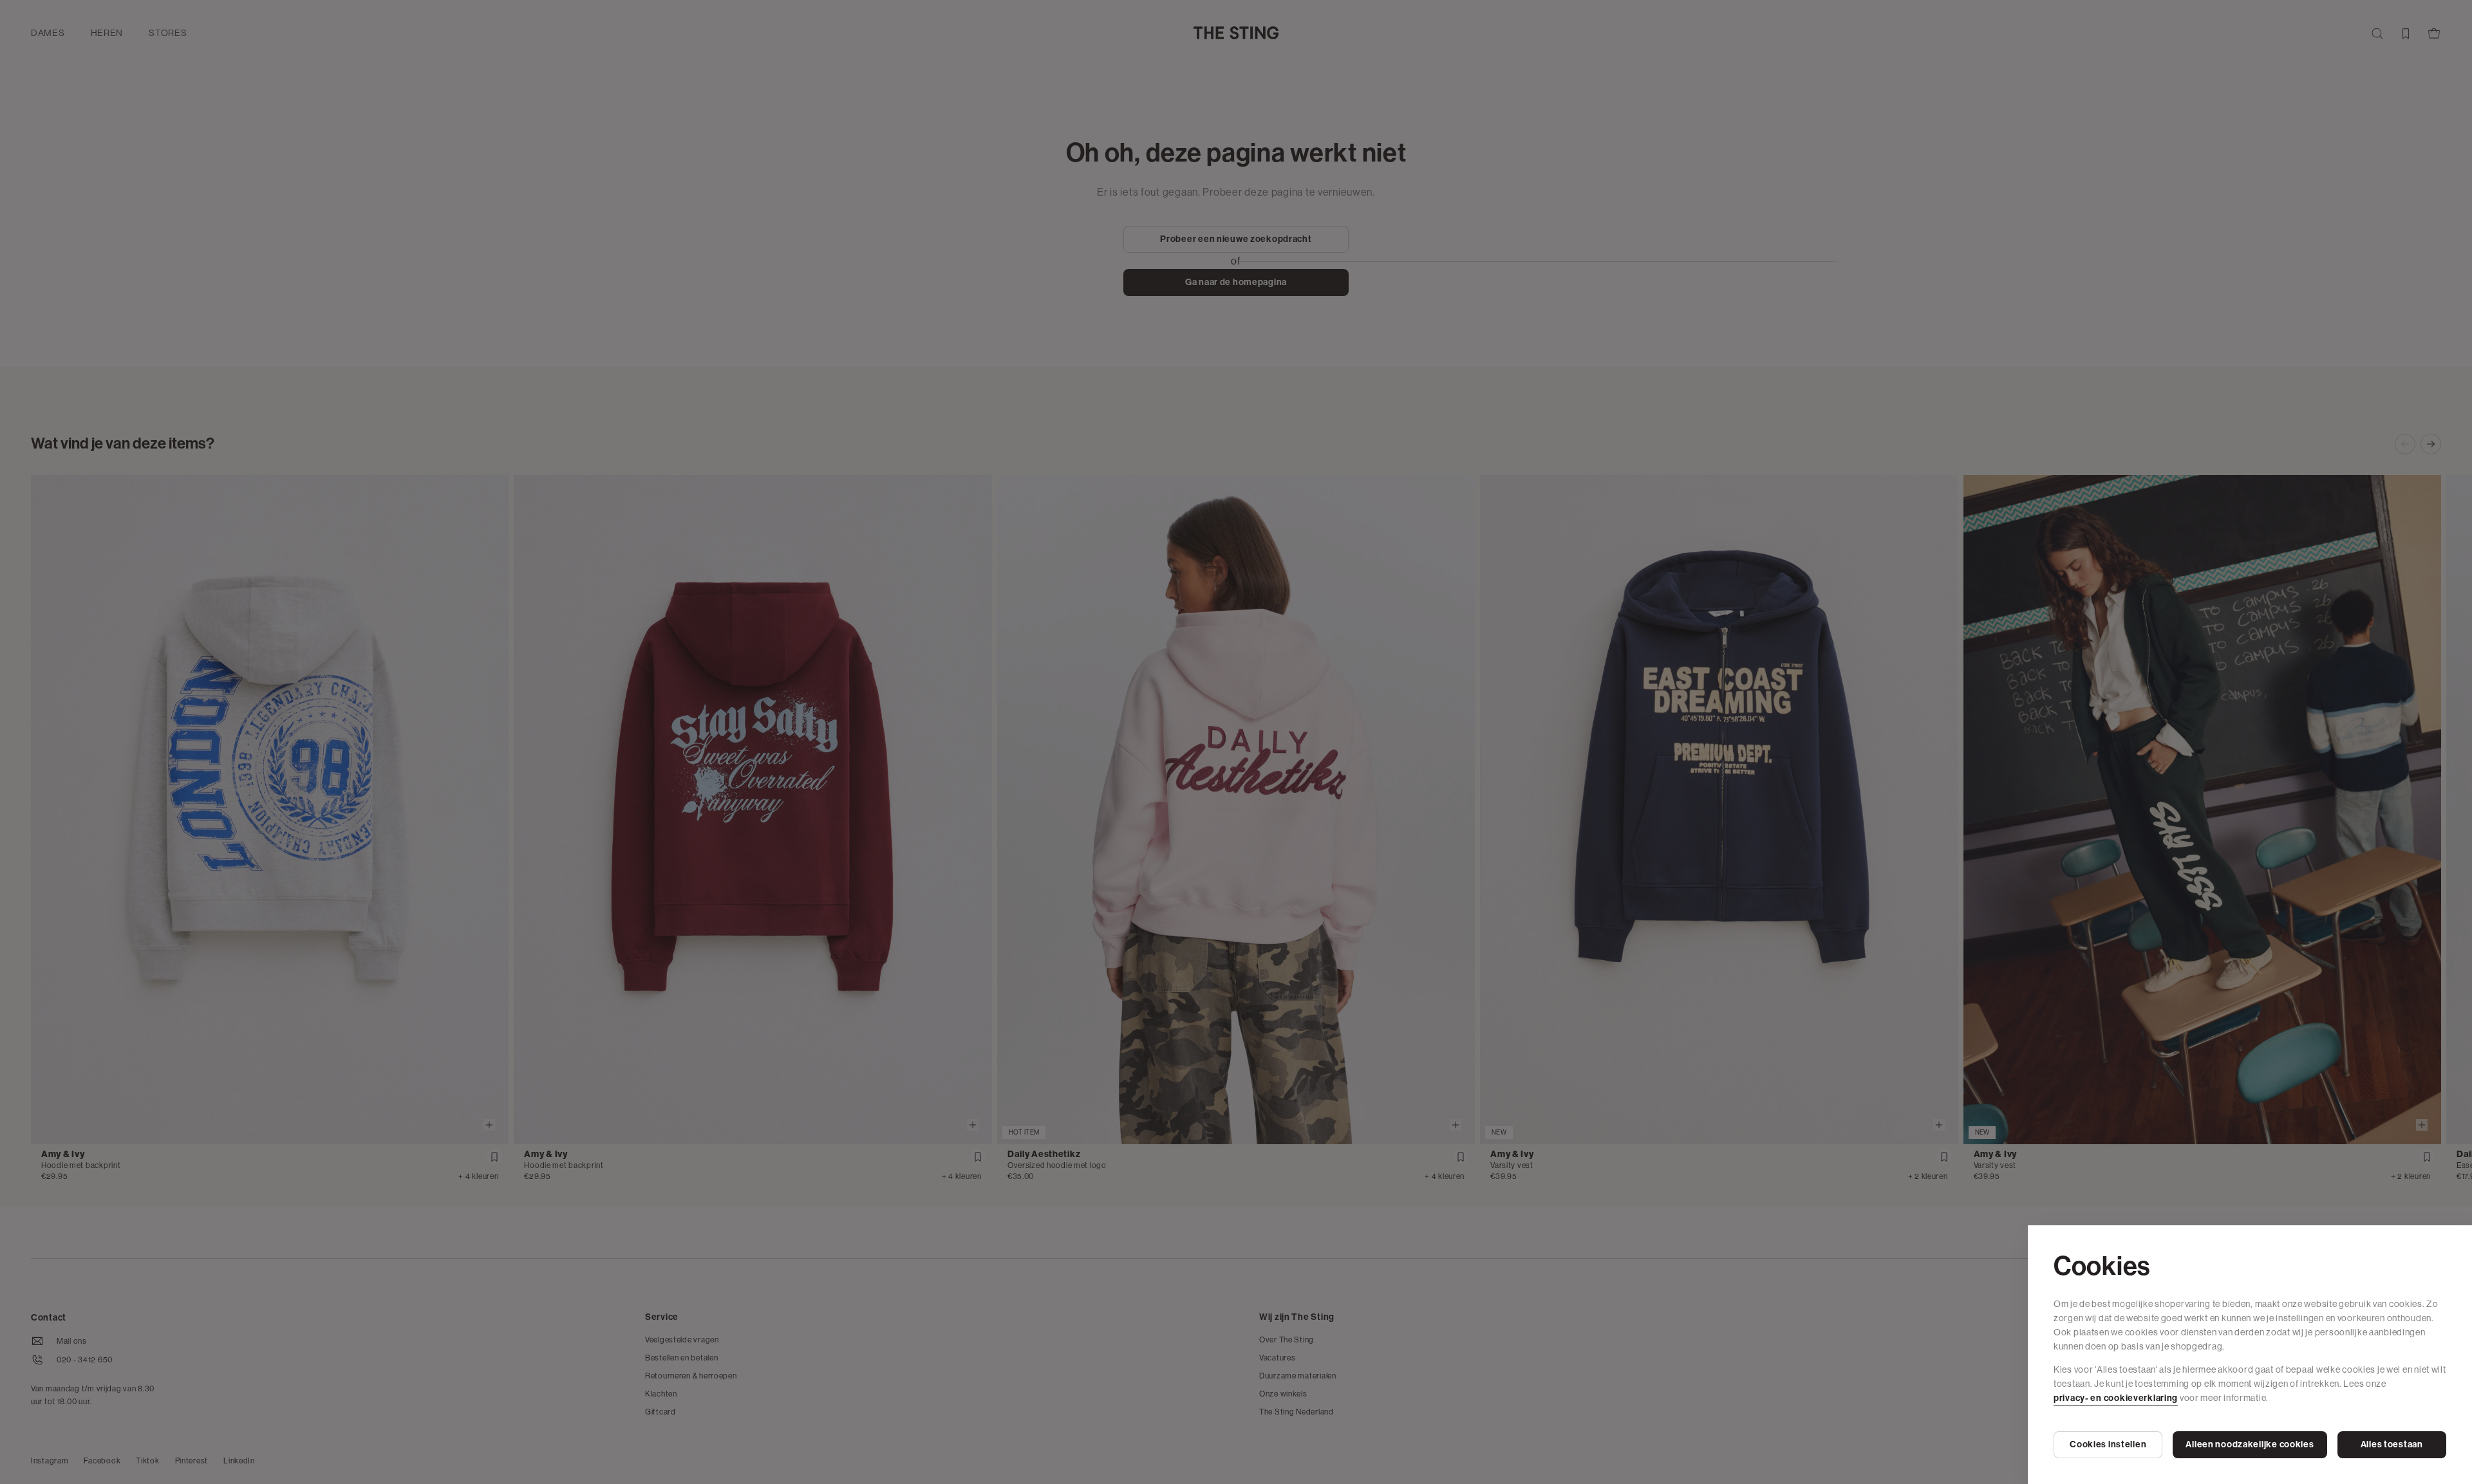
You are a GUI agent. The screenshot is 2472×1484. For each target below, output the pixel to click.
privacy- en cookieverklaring (2116, 1398)
